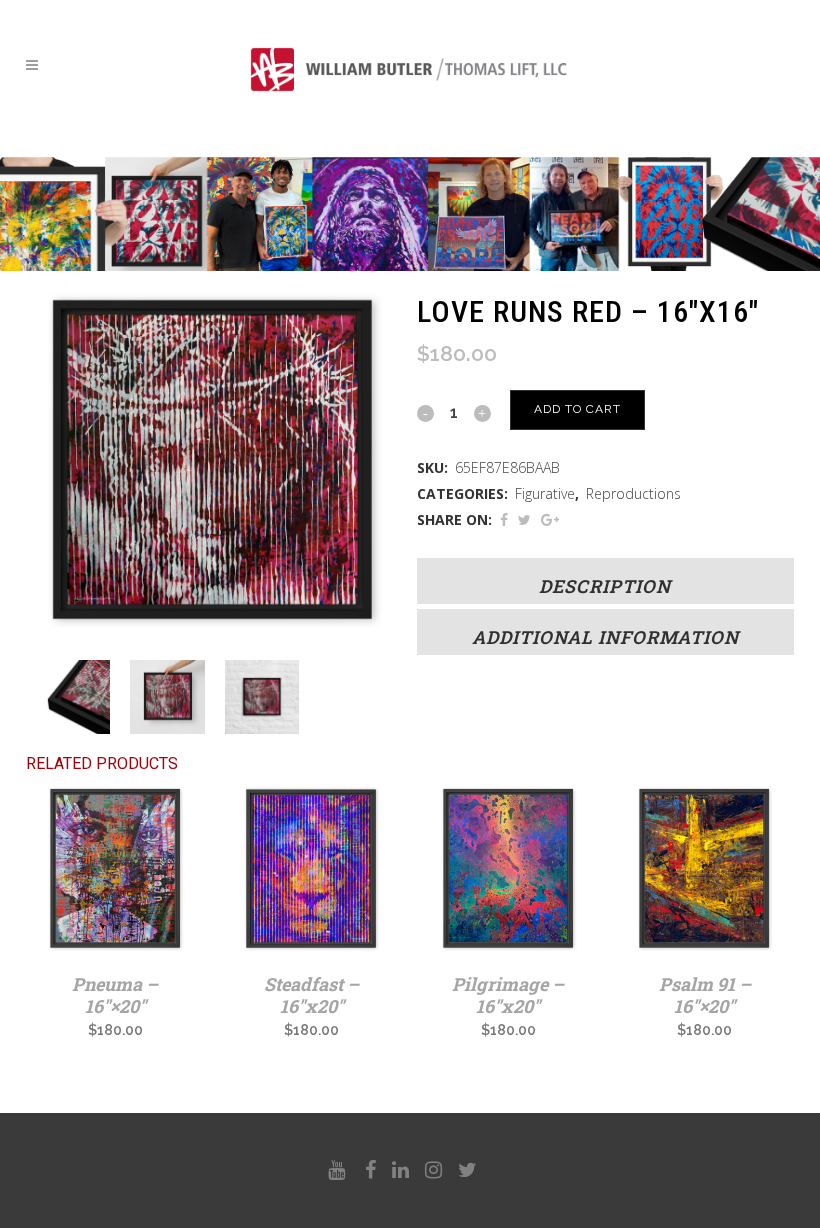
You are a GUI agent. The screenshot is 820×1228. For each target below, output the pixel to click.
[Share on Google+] (550, 519)
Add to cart (577, 409)
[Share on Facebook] (504, 519)
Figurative (545, 493)
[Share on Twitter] (524, 519)
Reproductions (633, 493)
